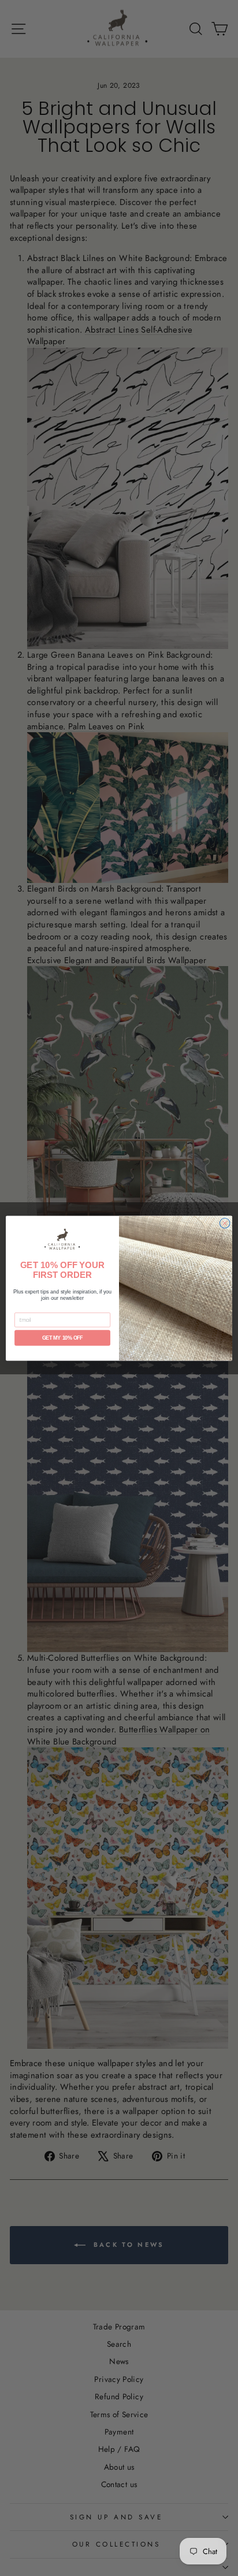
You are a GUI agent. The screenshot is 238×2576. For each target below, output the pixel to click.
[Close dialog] (225, 1223)
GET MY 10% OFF (62, 1338)
